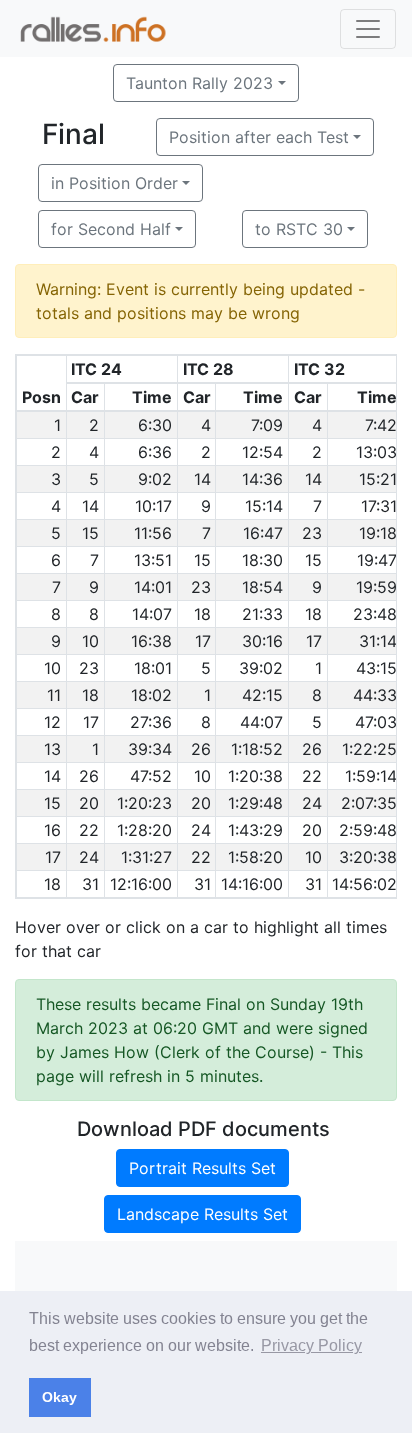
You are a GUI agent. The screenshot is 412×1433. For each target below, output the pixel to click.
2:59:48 (368, 830)
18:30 (262, 560)
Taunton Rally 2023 (199, 83)
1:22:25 (369, 749)
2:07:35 (369, 803)
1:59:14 (371, 776)
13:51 (153, 560)
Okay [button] (59, 1397)
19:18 (378, 533)
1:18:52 (257, 749)
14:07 (152, 614)
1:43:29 (255, 830)
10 (90, 641)
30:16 (262, 641)
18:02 (151, 695)
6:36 (155, 452)
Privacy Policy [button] (311, 1345)
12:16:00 (141, 884)
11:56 (153, 533)
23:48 (375, 614)
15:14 (264, 506)
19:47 (377, 560)
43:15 (376, 668)
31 (90, 884)
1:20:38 (255, 776)
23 (312, 533)
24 (312, 803)
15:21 (378, 479)
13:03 (376, 452)
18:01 (153, 668)
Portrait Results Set (202, 1168)
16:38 (151, 641)
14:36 (262, 479)
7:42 (381, 425)
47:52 (151, 776)
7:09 (267, 425)
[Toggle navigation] (368, 29)
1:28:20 (144, 830)
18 (202, 614)
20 (89, 803)
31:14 (378, 641)
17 (203, 641)
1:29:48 (255, 803)
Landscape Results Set (202, 1214)
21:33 (262, 614)
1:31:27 (146, 857)
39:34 (150, 749)
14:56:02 (364, 884)
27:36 (151, 722)
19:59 (376, 587)
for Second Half (111, 229)
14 (202, 479)
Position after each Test (259, 137)
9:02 (155, 479)
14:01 (153, 587)
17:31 (379, 506)
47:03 (376, 722)
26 (201, 749)
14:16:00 (252, 884)
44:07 (261, 722)
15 (90, 533)
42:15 (262, 695)
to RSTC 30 (299, 229)
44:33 (375, 695)
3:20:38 (368, 857)
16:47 (263, 533)
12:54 (262, 452)
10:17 (153, 506)
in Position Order (114, 183)
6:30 (155, 425)
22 (312, 776)
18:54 (262, 587)
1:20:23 (144, 803)
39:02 (261, 668)
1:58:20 (255, 857)
